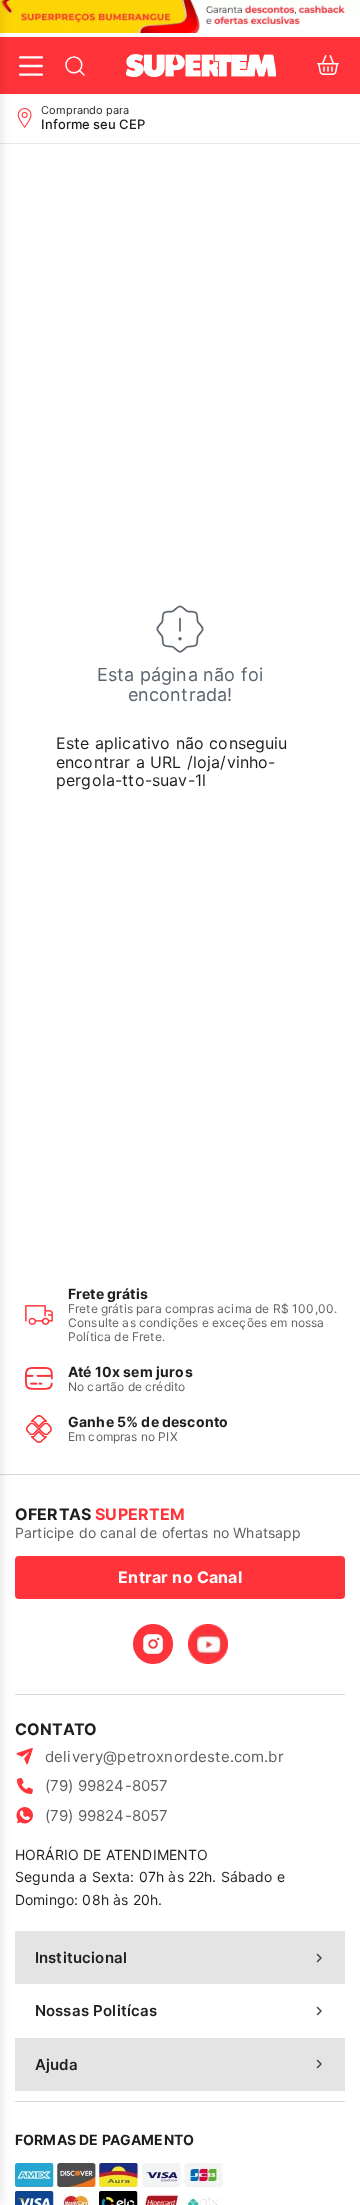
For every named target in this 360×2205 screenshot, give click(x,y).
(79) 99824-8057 (106, 1785)
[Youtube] (208, 1644)
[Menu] (31, 66)
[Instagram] (153, 1644)
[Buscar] (75, 66)
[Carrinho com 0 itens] (328, 65)
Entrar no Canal (179, 1577)
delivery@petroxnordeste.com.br (164, 1756)
